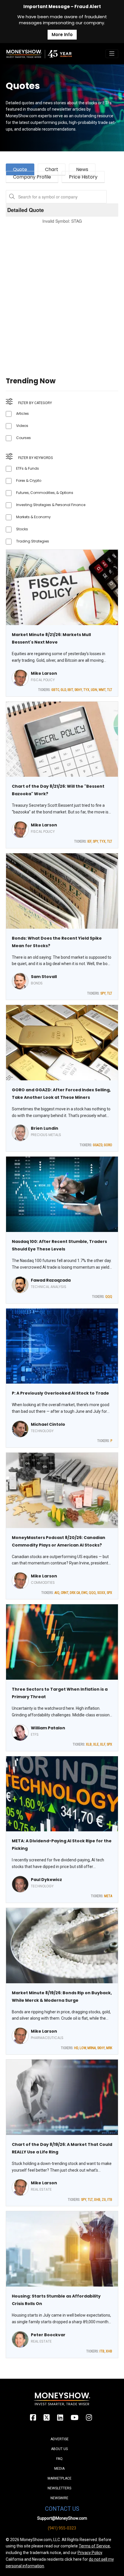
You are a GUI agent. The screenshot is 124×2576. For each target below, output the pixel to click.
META (108, 1896)
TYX (86, 690)
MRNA (92, 2048)
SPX (109, 1593)
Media (59, 2469)
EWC (84, 1593)
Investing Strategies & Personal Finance (51, 505)
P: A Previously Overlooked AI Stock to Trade (60, 1393)
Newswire (59, 2498)
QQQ (109, 1297)
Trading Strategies (33, 541)
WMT (102, 690)
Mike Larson (44, 673)
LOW (83, 2048)
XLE (96, 1744)
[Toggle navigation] (112, 54)
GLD (63, 690)
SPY (95, 841)
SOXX (101, 1593)
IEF (89, 841)
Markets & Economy (33, 517)
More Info (62, 35)
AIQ (57, 1593)
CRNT (65, 1593)
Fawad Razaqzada (51, 1280)
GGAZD (98, 1145)
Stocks (22, 529)
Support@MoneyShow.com (62, 2518)
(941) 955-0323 (62, 2528)
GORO (108, 1145)
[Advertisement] (62, 293)
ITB (110, 2200)
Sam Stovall (44, 977)
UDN (94, 690)
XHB (97, 2200)
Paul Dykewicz (46, 1880)
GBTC (55, 690)
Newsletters (59, 2488)
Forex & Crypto (29, 481)
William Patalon (48, 1728)
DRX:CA (75, 1593)
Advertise (60, 2439)
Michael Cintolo (48, 1424)
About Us (59, 2449)
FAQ (59, 2459)
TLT (110, 690)
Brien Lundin (45, 1128)
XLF (103, 1744)
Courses (24, 438)
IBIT (70, 690)
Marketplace (60, 2478)
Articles (22, 413)
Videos (22, 426)
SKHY (78, 690)
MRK (109, 2048)
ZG (104, 2200)
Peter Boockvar (48, 2335)
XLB (89, 1744)
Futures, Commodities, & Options (45, 493)
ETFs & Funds (28, 468)
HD (76, 2048)
